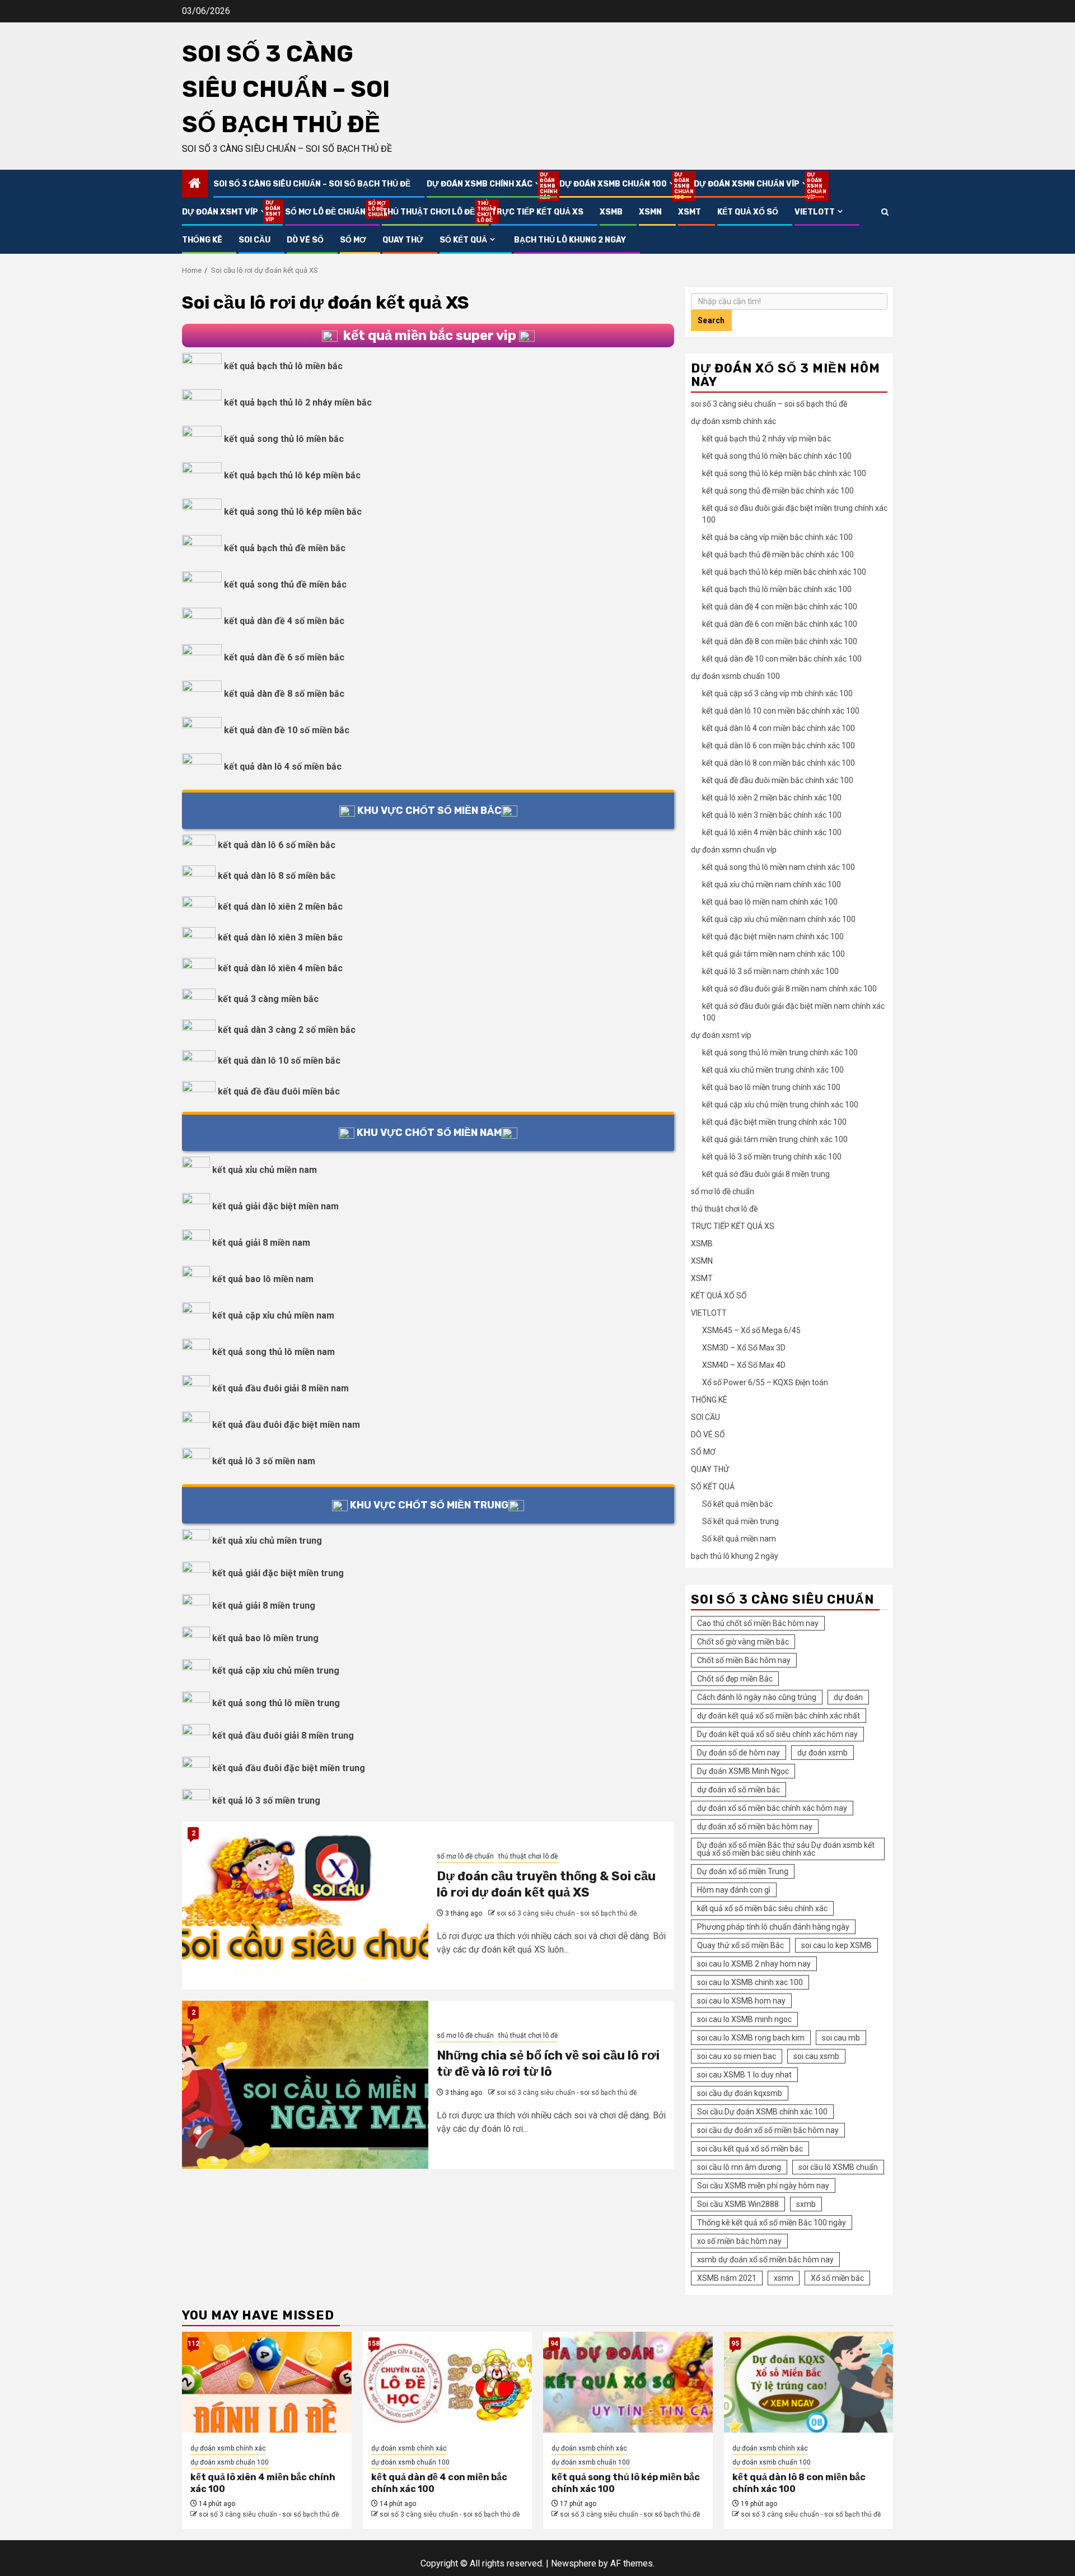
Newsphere (574, 2563)
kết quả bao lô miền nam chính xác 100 (770, 902)
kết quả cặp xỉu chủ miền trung (276, 1671)
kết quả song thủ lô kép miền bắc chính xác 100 (784, 473)
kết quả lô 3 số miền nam (264, 1461)
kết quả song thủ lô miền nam (274, 1352)
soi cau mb (841, 2038)
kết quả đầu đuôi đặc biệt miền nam (286, 1425)
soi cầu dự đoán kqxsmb (740, 2093)
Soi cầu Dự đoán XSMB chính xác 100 (762, 2112)
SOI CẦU (254, 240)
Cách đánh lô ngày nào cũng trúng (757, 1697)
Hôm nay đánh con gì (734, 1890)
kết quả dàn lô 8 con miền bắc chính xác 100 (779, 763)
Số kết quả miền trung (740, 1521)
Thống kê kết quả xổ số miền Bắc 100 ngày (772, 2223)
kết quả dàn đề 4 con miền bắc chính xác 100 (780, 607)
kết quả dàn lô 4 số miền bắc (283, 767)
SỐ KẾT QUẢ (463, 240)
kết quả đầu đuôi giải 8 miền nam (281, 1388)
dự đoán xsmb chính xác (485, 184)
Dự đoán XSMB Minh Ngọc (743, 1771)
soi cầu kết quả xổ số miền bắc (750, 2149)
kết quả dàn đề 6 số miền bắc (284, 657)
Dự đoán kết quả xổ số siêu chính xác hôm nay (777, 1734)
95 (735, 2344)
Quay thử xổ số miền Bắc (740, 1945)
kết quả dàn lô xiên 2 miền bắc (280, 907)
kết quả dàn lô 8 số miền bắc (277, 876)
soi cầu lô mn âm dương (739, 2167)
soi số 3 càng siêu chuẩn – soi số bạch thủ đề (286, 89)
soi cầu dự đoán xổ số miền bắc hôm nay (768, 2130)
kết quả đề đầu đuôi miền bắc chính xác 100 (778, 780)
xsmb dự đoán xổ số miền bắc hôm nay (765, 2260)
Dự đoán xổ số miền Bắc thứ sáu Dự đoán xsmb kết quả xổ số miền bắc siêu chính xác (786, 1849)
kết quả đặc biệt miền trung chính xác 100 (774, 1122)
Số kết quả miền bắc (737, 1504)
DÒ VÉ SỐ (305, 240)
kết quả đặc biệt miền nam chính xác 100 (773, 937)
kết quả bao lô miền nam (263, 1279)
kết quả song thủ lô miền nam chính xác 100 (779, 867)
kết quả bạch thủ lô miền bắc (283, 366)
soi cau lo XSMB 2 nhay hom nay (754, 1964)
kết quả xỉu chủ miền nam (265, 1170)
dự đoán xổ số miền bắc (739, 1790)
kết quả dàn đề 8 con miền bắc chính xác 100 (780, 641)
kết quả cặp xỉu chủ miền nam (273, 1315)
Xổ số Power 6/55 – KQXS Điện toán (765, 1382)
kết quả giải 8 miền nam (261, 1243)
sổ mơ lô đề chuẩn (325, 212)
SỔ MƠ (353, 240)
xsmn (784, 2278)
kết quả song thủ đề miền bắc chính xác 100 (778, 491)
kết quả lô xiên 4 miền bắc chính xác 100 (772, 832)
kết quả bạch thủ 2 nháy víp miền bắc (766, 439)
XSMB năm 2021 (727, 2278)
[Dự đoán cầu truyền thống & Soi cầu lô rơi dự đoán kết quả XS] (305, 1906)
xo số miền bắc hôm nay (739, 2241)
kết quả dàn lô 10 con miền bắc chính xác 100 (781, 711)
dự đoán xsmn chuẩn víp (752, 184)
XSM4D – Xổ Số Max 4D (744, 1365)
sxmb (806, 2204)
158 (374, 2344)
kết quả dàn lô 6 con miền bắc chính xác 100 (779, 746)
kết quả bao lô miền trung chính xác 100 (771, 1087)
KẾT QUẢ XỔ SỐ (748, 212)
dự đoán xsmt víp (225, 212)
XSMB (611, 212)
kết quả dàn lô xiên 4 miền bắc (280, 968)
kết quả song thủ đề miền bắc (285, 584)
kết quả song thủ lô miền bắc (284, 439)
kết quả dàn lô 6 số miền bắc (277, 845)
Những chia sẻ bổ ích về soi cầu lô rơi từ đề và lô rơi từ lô (548, 2063)
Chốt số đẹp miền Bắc (735, 1679)
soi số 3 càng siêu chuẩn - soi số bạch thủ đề (567, 1913)
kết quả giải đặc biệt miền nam (275, 1206)
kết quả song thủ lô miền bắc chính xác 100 (777, 456)
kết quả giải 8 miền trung (264, 1606)
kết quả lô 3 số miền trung (266, 1801)
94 (554, 2344)
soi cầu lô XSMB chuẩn (838, 2167)
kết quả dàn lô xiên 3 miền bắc (280, 937)
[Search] (885, 212)
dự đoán (848, 1697)
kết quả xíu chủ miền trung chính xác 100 (773, 1070)
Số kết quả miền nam (739, 1539)
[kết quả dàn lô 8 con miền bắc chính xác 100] (809, 2382)
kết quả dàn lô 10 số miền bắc (279, 1061)
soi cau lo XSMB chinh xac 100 (750, 1982)
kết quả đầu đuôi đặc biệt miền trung (289, 1768)
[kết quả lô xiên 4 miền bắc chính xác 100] (267, 2382)
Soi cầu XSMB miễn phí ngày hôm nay (763, 2186)
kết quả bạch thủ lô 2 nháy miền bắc (298, 402)
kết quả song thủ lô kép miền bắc (293, 512)
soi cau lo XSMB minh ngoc (744, 2019)
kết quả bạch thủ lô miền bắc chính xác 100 (777, 589)
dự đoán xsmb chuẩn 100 (618, 184)
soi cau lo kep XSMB (836, 1945)
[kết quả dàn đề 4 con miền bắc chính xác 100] (448, 2382)
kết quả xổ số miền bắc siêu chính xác (762, 1908)
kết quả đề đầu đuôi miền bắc (279, 1091)
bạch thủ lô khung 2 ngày (570, 240)
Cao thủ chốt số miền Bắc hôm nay (758, 1623)
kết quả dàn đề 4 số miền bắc (284, 621)
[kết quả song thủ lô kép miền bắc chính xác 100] (628, 2382)
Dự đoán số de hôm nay (739, 1753)
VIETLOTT (815, 212)
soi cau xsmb (816, 2056)
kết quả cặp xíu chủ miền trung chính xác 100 (780, 1105)
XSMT (690, 212)
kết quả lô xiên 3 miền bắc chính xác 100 (772, 815)
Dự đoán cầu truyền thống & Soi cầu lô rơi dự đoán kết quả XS (546, 1884)
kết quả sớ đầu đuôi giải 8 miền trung (766, 1174)
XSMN (650, 212)
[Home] (195, 184)
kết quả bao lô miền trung (265, 1638)
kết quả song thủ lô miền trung (276, 1703)
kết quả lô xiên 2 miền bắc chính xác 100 (772, 798)
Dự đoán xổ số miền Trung (743, 1871)
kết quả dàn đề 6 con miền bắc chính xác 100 (780, 624)
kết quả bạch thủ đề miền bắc (285, 548)
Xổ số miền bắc (837, 2278)
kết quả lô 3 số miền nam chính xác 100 (770, 971)
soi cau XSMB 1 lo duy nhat (744, 2075)
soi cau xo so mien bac (737, 2056)
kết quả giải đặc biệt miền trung (278, 1573)
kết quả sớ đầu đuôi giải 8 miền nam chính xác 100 (789, 989)
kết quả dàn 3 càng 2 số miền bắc (287, 1030)
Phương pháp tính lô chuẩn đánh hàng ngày (773, 1927)
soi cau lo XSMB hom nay (741, 2001)
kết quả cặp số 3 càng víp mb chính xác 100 (777, 693)
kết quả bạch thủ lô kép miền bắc (292, 475)
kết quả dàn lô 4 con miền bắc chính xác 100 (779, 728)
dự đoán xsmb (822, 1753)
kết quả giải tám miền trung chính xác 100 (775, 1139)
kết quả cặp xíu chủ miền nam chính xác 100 (779, 919)
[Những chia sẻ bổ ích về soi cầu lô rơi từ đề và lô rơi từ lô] (305, 2085)
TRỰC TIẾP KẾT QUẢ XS (537, 212)
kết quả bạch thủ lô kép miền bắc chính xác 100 (784, 572)
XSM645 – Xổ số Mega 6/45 (751, 1330)
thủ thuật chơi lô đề (428, 212)
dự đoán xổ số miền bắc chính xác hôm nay (772, 1808)
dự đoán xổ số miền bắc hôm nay (755, 1827)
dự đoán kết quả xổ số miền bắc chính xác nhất (779, 1716)
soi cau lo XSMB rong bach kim (751, 2038)
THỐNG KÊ (202, 240)
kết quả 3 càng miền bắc (268, 999)
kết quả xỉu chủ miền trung (267, 1541)
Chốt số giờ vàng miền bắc (743, 1642)
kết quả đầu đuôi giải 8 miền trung (283, 1736)
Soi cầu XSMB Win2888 (738, 2204)
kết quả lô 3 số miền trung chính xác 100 (772, 1157)
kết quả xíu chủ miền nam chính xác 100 (772, 884)
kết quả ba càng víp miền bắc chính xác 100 (777, 537)
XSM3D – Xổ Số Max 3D (744, 1348)
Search (711, 320)
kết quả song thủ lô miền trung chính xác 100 (780, 1052)
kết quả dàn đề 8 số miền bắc (284, 694)
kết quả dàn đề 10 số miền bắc (287, 730)
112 (193, 2344)
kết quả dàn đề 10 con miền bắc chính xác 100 (782, 659)
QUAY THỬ (403, 240)
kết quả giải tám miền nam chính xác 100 (773, 954)
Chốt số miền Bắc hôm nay (744, 1660)
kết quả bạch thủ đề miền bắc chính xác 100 (778, 555)
